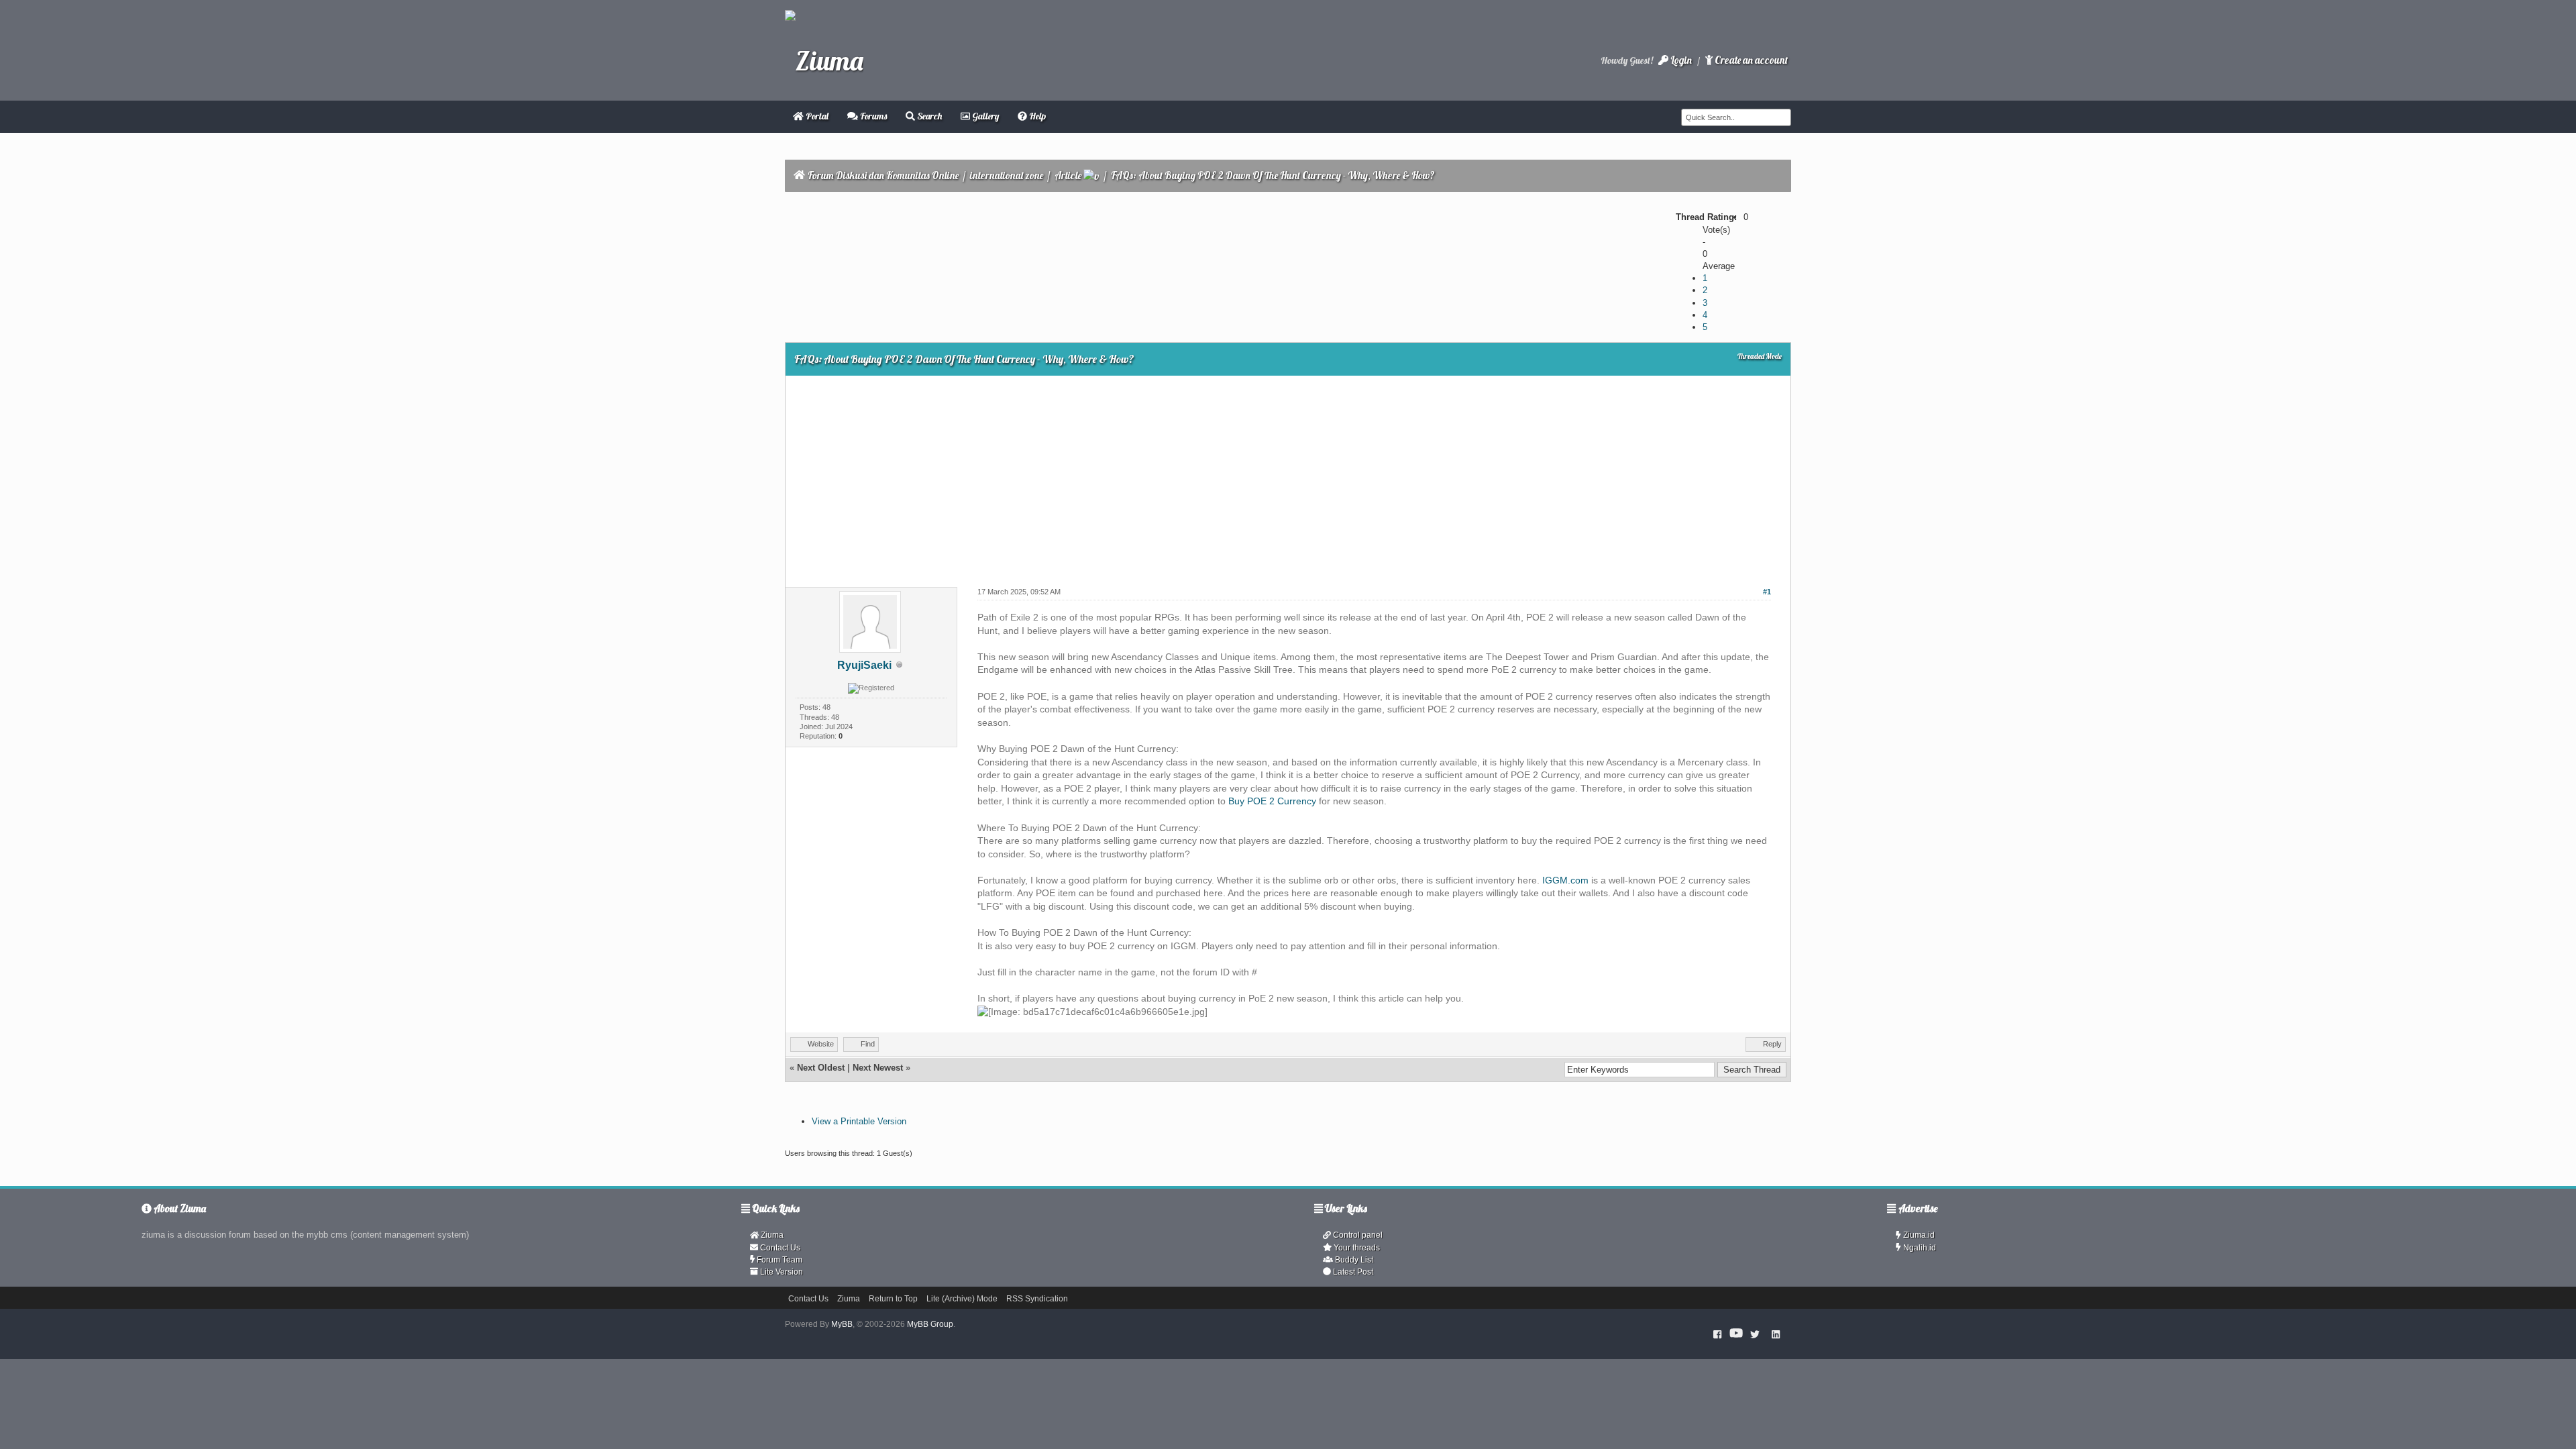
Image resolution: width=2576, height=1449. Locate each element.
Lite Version (781, 1272)
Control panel (1357, 1235)
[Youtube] (1736, 1334)
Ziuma (771, 1235)
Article (1068, 175)
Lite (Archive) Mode (962, 1299)
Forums (872, 116)
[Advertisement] (1288, 476)
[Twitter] (1755, 1334)
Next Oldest (821, 1068)
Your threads (1356, 1248)
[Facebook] (1718, 1334)
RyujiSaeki (864, 665)
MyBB (842, 1324)
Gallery (984, 116)
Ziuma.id (1918, 1235)
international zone (1007, 175)
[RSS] (1776, 1334)
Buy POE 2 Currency (1272, 801)
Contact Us (779, 1248)
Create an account (1750, 60)
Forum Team (779, 1260)
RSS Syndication (1037, 1299)
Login (1680, 60)
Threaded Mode (1760, 356)
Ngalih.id (1919, 1248)
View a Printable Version (859, 1121)
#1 (1767, 592)
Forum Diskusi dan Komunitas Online (883, 175)
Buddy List (1353, 1260)
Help (1036, 116)
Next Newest (878, 1068)
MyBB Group (930, 1324)
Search (928, 116)
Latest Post (1352, 1272)
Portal (816, 116)
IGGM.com (1565, 880)
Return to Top (893, 1299)
